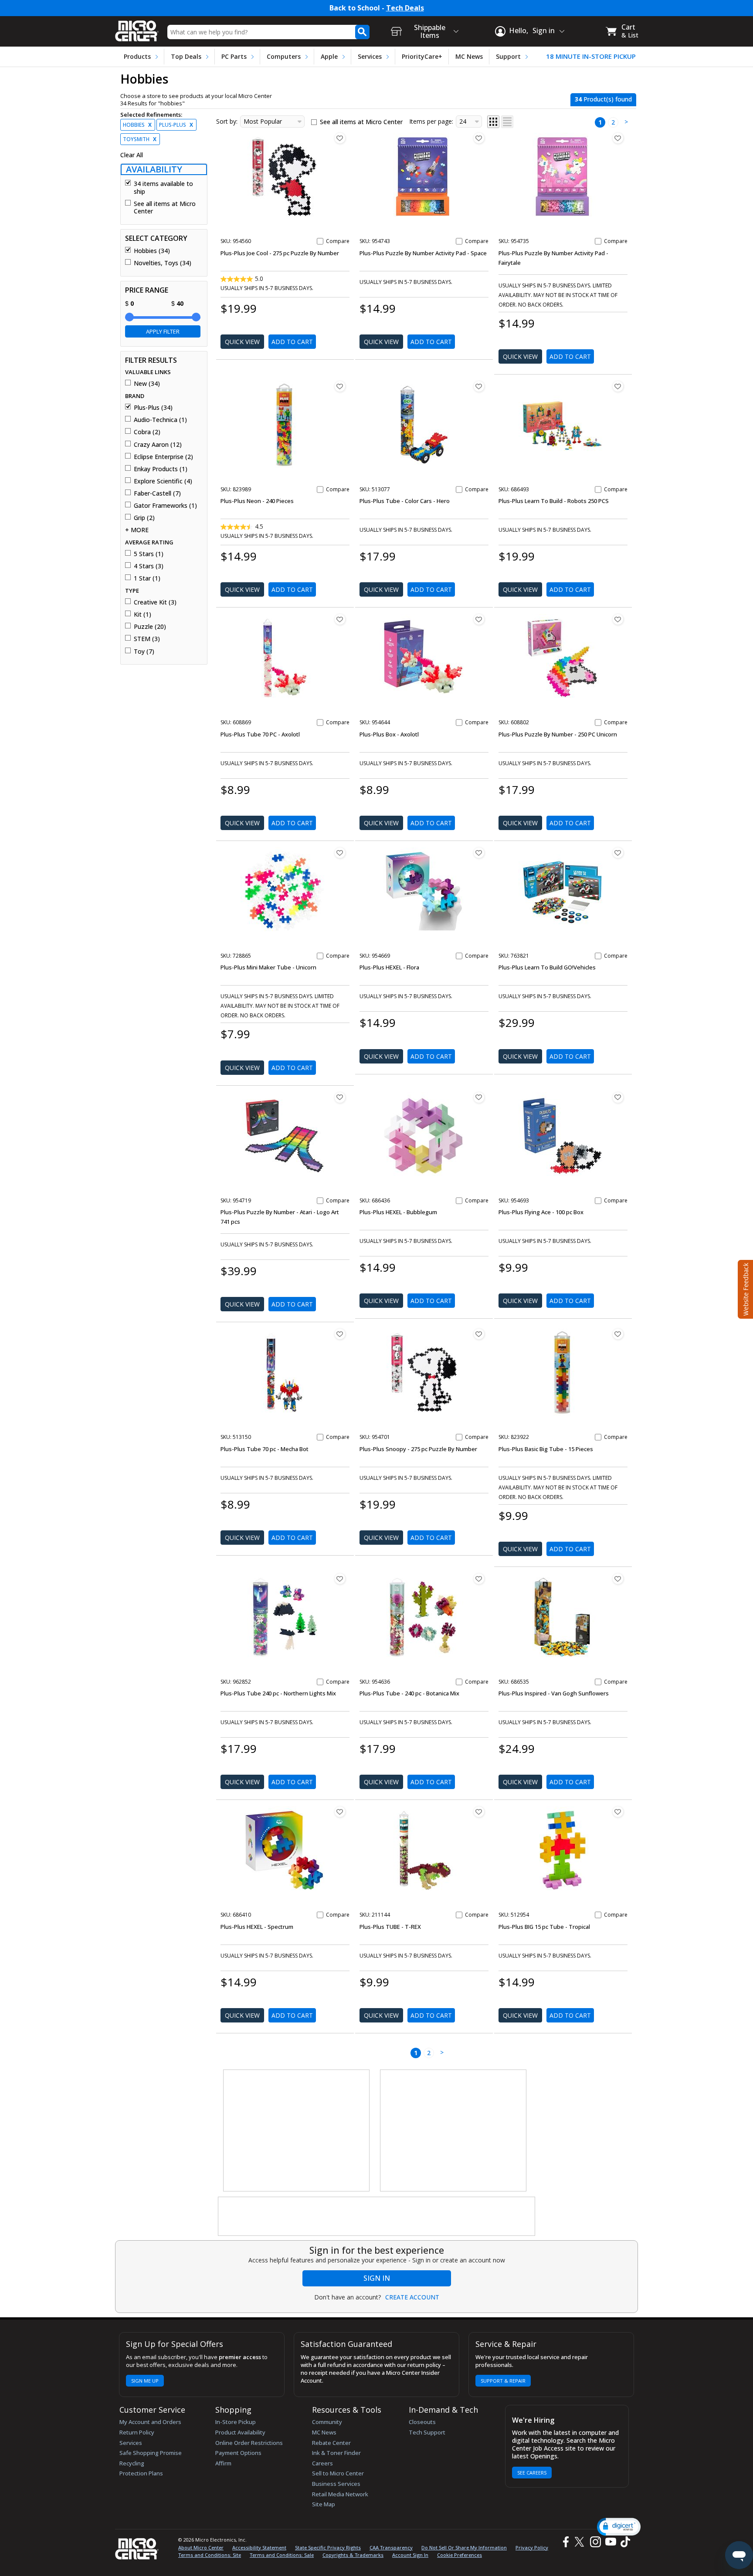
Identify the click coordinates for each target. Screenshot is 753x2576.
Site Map (324, 2504)
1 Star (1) (147, 578)
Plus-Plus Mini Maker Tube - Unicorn (268, 967)
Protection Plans (141, 2473)
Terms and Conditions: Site (210, 2555)
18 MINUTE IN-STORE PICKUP (591, 56)
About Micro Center (201, 2547)
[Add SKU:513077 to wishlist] (479, 386)
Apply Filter (163, 331)
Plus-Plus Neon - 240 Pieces (257, 501)
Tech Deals (405, 8)
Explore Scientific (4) (163, 481)
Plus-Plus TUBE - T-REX (390, 1927)
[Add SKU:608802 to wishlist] (618, 619)
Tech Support (427, 2432)
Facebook (565, 2542)
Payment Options (238, 2453)
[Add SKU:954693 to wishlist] (618, 1097)
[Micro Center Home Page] (137, 28)
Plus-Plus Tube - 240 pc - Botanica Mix (409, 1693)
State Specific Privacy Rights (328, 2547)
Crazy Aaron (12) (158, 445)
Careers (322, 2463)
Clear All (132, 155)
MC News (469, 56)
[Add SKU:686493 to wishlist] (618, 386)
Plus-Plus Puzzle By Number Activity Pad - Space (423, 253)
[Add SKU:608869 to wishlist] (340, 619)
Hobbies (137, 125)
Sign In (377, 2278)
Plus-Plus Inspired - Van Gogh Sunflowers (554, 1693)
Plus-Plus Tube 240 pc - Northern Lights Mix (278, 1693)
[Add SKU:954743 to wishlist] (479, 138)
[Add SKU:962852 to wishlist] (340, 1579)
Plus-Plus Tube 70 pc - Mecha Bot (265, 1449)
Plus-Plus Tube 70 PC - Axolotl (260, 734)
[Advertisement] (297, 2131)
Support (508, 56)
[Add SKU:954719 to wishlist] (340, 1097)
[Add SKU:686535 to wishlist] (618, 1579)
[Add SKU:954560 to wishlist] (340, 138)
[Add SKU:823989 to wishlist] (340, 386)
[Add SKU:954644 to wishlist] (479, 619)
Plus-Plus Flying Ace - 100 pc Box (541, 1212)
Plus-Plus (176, 125)
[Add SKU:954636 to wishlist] (479, 1579)
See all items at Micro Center (165, 208)
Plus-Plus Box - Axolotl (389, 734)
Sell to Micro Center (338, 2473)
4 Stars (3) (149, 566)
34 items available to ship (163, 187)
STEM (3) (147, 639)
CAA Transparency (391, 2547)
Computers (284, 56)
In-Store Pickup (236, 2422)
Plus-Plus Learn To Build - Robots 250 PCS (554, 501)
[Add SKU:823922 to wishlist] (618, 1334)
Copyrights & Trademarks (353, 2555)
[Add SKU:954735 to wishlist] (618, 138)
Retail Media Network (340, 2494)
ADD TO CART (292, 342)
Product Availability (240, 2432)
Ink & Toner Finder (336, 2453)
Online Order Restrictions (249, 2443)
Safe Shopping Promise (151, 2453)
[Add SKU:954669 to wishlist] (479, 853)
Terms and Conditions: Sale (282, 2555)
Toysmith (140, 139)
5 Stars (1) (149, 554)
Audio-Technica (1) (160, 420)
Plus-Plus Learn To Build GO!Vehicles (547, 967)
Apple (329, 56)
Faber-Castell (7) (157, 493)
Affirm (223, 2463)
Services (370, 56)
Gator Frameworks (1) (165, 506)
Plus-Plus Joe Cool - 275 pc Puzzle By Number (280, 253)
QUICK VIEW (242, 342)
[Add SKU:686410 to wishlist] (340, 1812)
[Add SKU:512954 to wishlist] (618, 1812)
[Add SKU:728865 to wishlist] (340, 853)
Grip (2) (144, 518)
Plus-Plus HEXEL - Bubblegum (398, 1212)
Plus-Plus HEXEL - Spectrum (257, 1927)
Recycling (132, 2463)
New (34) (147, 384)
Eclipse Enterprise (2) (163, 457)
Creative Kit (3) (155, 602)
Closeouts (422, 2422)
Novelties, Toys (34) (163, 263)
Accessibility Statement (259, 2547)
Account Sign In (410, 2555)
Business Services (336, 2484)
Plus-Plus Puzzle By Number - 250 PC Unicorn (558, 734)
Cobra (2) (147, 432)
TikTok (624, 2542)
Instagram (595, 2542)
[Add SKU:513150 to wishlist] (340, 1334)
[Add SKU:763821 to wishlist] (618, 853)
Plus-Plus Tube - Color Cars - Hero (405, 501)
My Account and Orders (150, 2422)
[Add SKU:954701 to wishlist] (479, 1334)
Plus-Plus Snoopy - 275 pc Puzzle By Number (418, 1449)
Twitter (581, 2542)
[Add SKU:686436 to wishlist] (479, 1097)
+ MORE (137, 530)
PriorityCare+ (422, 56)
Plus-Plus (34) (153, 408)
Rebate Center (331, 2443)
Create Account (412, 2297)
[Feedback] (745, 1288)
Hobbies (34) (152, 251)
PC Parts (234, 56)
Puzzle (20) (150, 627)
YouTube (610, 2542)
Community (327, 2422)
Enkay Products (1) (161, 469)
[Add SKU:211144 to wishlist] (479, 1812)
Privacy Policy (532, 2547)
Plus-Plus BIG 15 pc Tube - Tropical (544, 1927)
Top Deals (186, 56)
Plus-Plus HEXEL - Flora (389, 967)
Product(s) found (603, 99)
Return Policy (137, 2432)
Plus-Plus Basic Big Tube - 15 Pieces (546, 1449)
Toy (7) (144, 652)
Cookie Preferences (460, 2555)
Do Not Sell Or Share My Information (464, 2547)
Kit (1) (142, 614)
